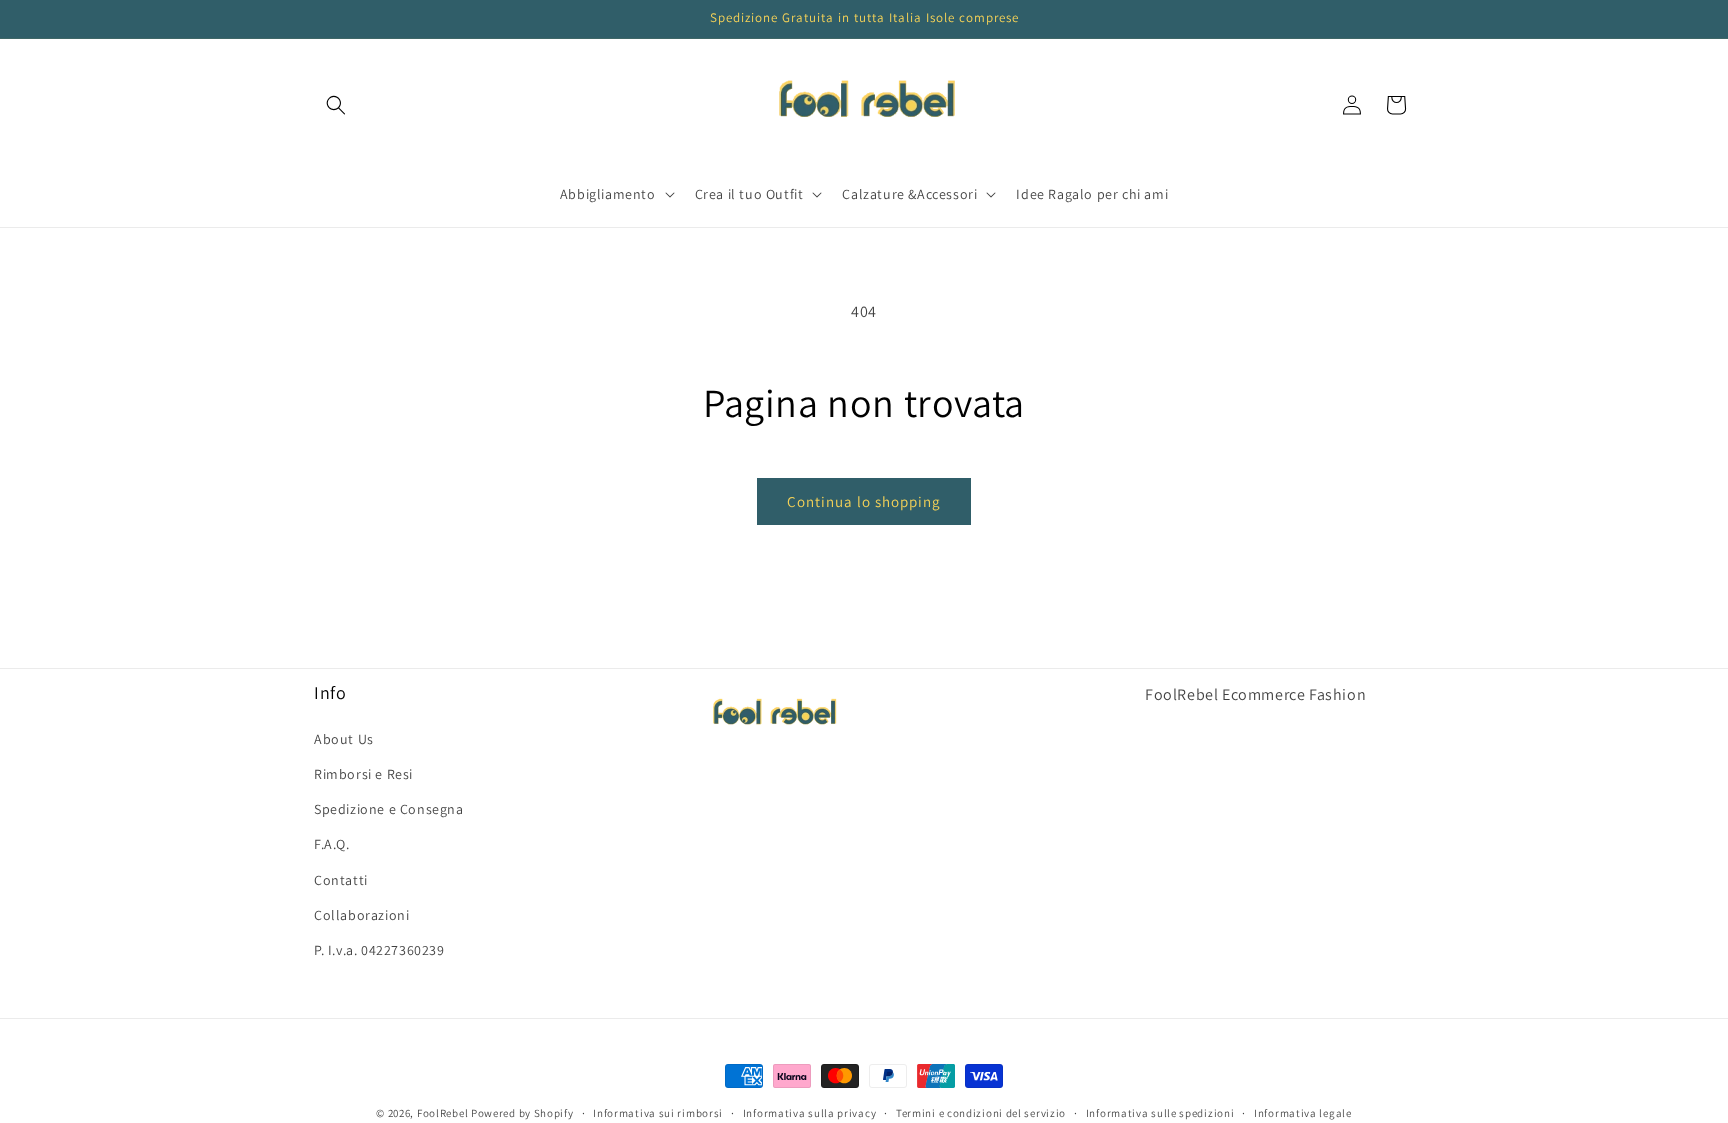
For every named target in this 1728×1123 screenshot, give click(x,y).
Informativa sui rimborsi (658, 1112)
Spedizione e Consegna (389, 809)
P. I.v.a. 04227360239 (379, 949)
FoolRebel (442, 1113)
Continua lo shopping (864, 501)
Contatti (341, 879)
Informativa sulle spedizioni (1160, 1112)
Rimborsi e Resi (363, 773)
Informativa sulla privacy (810, 1112)
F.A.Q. (332, 844)
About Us (344, 738)
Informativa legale (1303, 1112)
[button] (336, 105)
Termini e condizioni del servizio (981, 1112)
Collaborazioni (361, 914)
